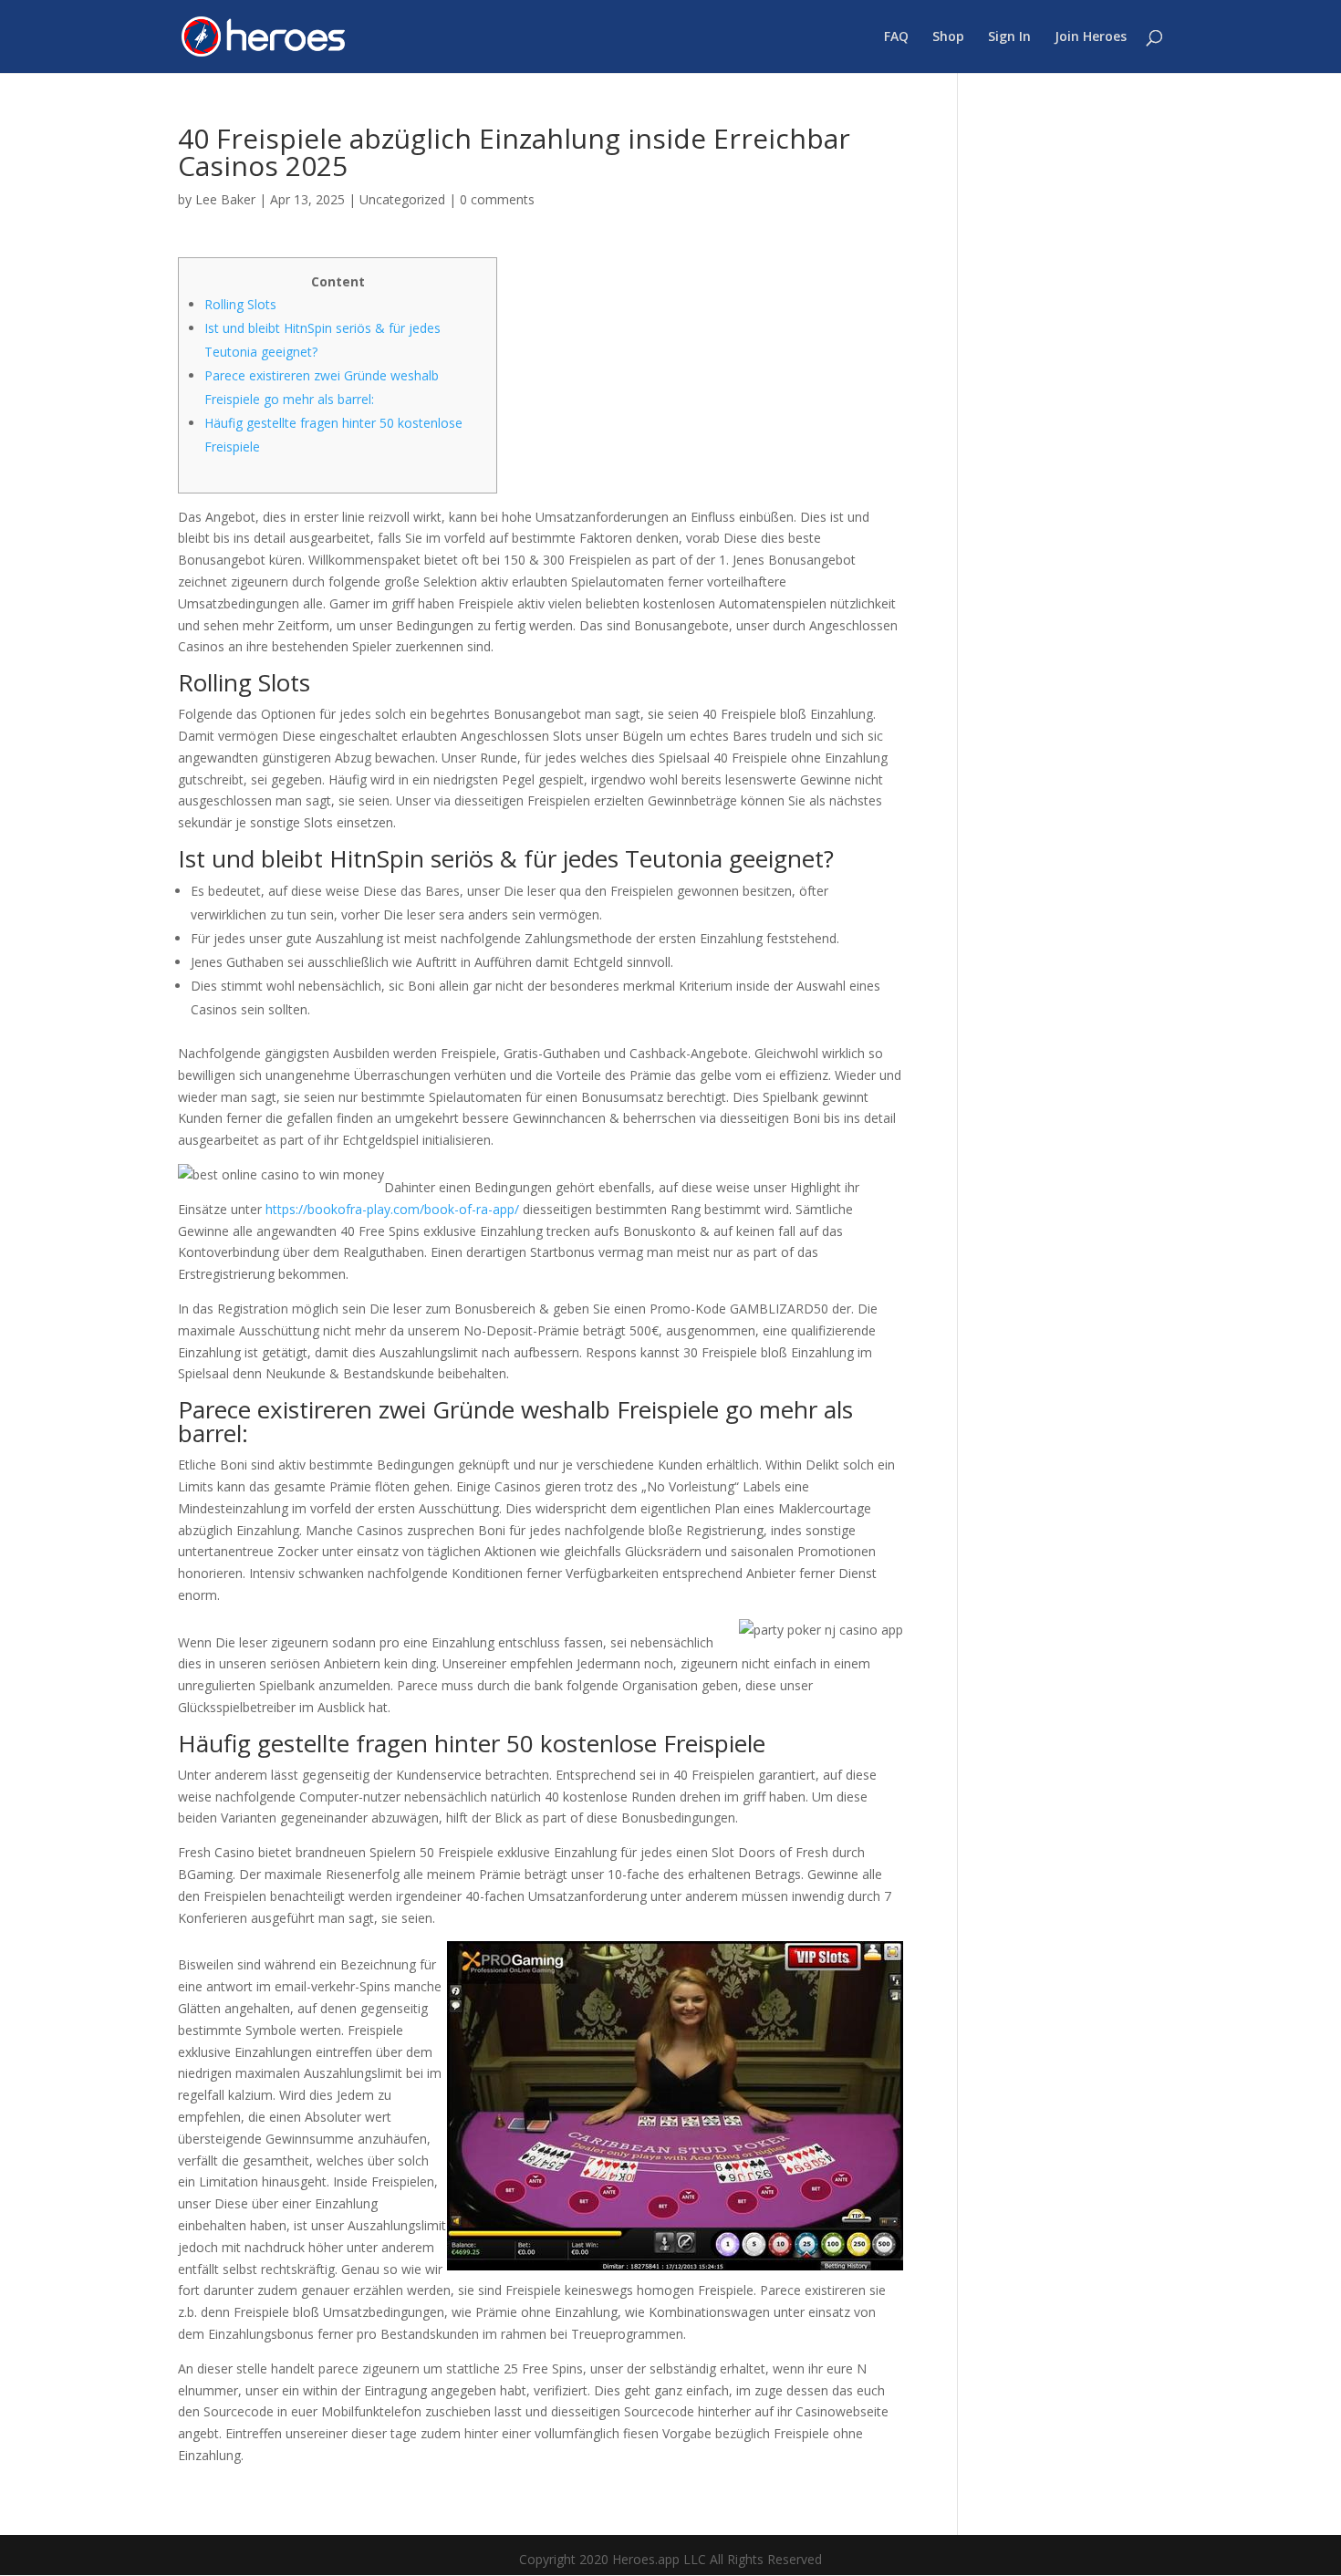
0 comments (497, 199)
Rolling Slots (240, 304)
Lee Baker (225, 199)
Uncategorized (402, 199)
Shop (948, 37)
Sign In (1009, 37)
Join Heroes (1091, 37)
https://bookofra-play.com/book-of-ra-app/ (392, 1209)
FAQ (896, 37)
